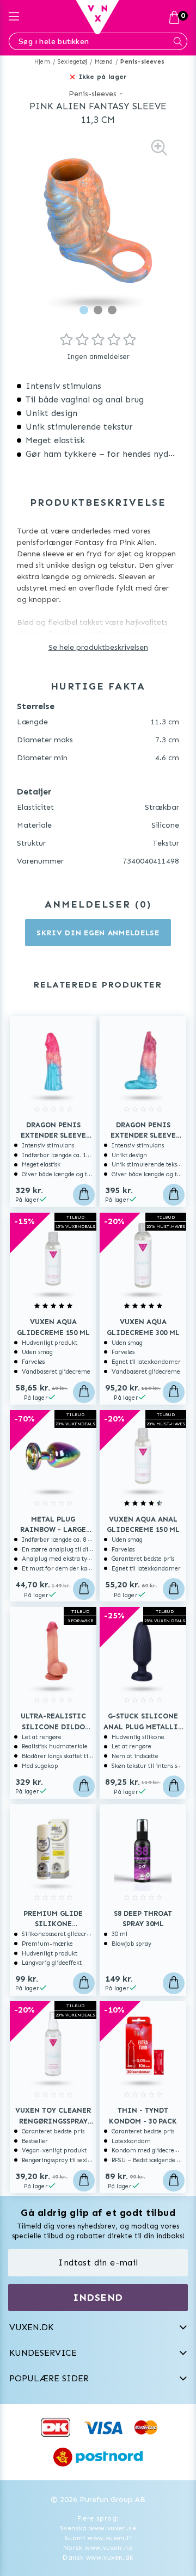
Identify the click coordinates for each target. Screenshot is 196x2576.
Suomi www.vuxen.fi (98, 2538)
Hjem (42, 62)
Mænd (104, 62)
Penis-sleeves (142, 62)
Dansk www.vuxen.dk (98, 2558)
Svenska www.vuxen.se (98, 2528)
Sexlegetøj (72, 62)
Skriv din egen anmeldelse (98, 933)
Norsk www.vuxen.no (98, 2548)
